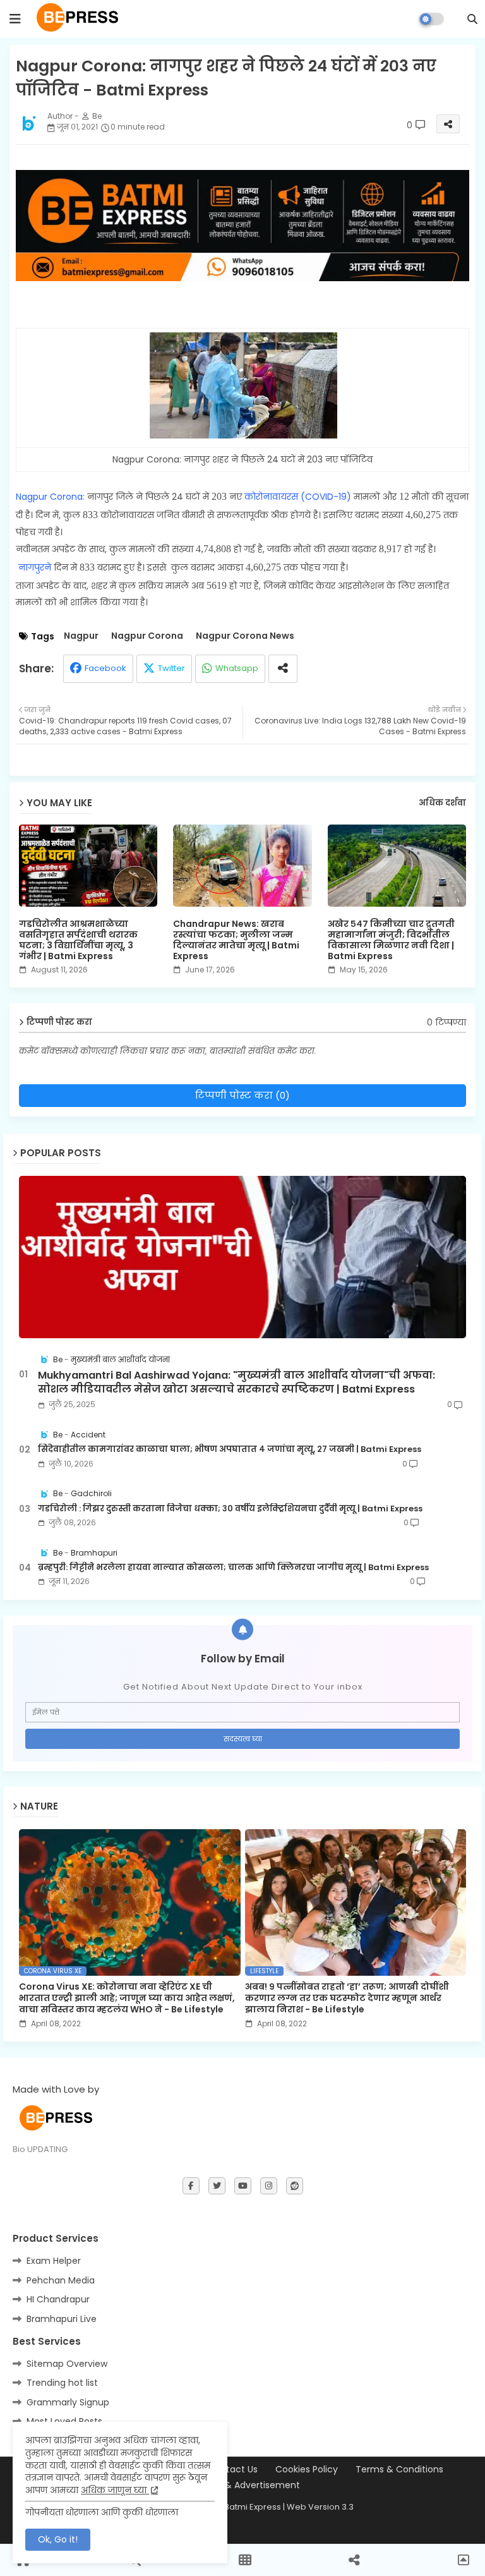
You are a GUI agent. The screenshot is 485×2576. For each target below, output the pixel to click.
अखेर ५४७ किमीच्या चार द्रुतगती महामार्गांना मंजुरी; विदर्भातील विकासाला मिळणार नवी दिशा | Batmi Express (391, 940)
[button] (472, 19)
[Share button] (283, 669)
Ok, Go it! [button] (58, 2539)
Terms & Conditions (399, 2470)
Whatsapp (237, 668)
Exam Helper (54, 2261)
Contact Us (233, 2470)
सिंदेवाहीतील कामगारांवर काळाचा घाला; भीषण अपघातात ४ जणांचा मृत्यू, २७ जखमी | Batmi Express (230, 1449)
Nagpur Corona (147, 636)
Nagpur (81, 636)
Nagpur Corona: (51, 497)
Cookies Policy (307, 2470)
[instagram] (269, 2186)
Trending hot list (62, 2383)
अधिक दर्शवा (442, 803)
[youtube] (243, 2186)
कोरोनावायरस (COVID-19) (298, 497)
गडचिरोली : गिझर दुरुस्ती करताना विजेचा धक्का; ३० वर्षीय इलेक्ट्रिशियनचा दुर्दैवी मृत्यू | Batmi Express (230, 1509)
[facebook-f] (191, 2186)
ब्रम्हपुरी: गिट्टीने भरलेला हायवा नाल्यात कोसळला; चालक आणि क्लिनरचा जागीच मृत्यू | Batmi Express (233, 1568)
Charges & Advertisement (242, 2485)
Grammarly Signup (68, 2402)
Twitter (171, 668)
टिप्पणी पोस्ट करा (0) (242, 1095)
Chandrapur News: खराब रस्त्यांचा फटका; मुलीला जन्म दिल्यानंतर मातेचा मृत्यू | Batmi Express (236, 940)
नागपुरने (36, 567)
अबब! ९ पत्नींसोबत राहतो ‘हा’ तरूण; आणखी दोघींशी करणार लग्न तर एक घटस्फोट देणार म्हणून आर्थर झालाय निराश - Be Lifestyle (347, 1998)
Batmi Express (253, 2507)
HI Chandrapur (58, 2299)
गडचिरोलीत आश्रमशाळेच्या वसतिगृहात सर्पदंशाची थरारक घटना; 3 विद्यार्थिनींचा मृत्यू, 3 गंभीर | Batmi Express (78, 940)
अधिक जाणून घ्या (115, 2490)
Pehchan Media (61, 2280)
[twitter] (217, 2186)
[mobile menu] (15, 19)
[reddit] (295, 2186)
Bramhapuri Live (62, 2319)
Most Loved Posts (64, 2421)
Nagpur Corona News (245, 636)
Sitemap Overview (67, 2364)
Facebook (105, 668)
